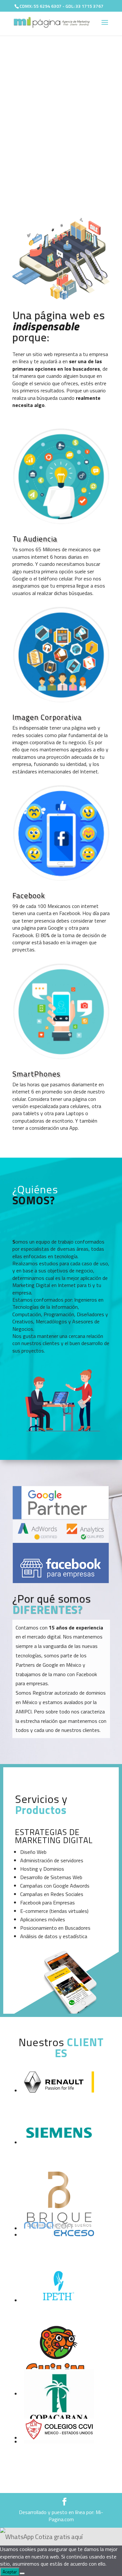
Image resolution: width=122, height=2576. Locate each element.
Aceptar (10, 2572)
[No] (22, 2573)
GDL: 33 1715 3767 (84, 6)
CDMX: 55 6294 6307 (41, 6)
